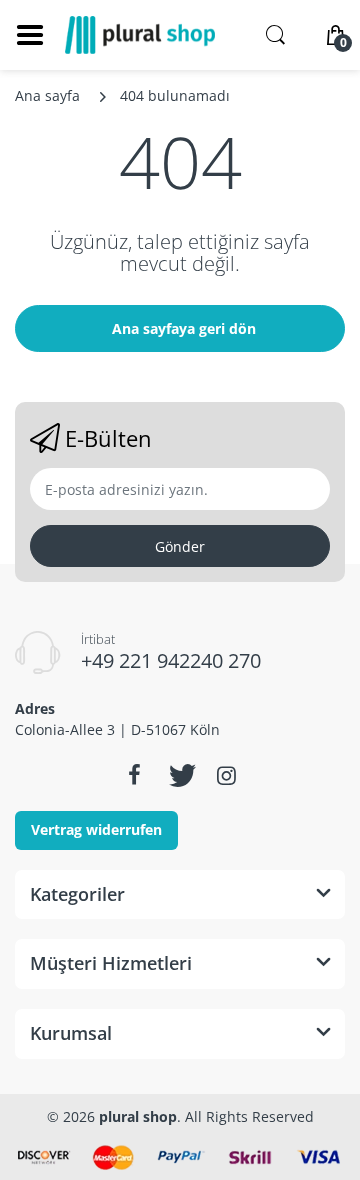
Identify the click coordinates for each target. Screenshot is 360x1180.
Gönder (180, 546)
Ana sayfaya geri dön (184, 328)
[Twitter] (180, 775)
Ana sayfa (47, 95)
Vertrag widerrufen (96, 829)
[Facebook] (134, 775)
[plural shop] (140, 35)
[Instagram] (226, 775)
